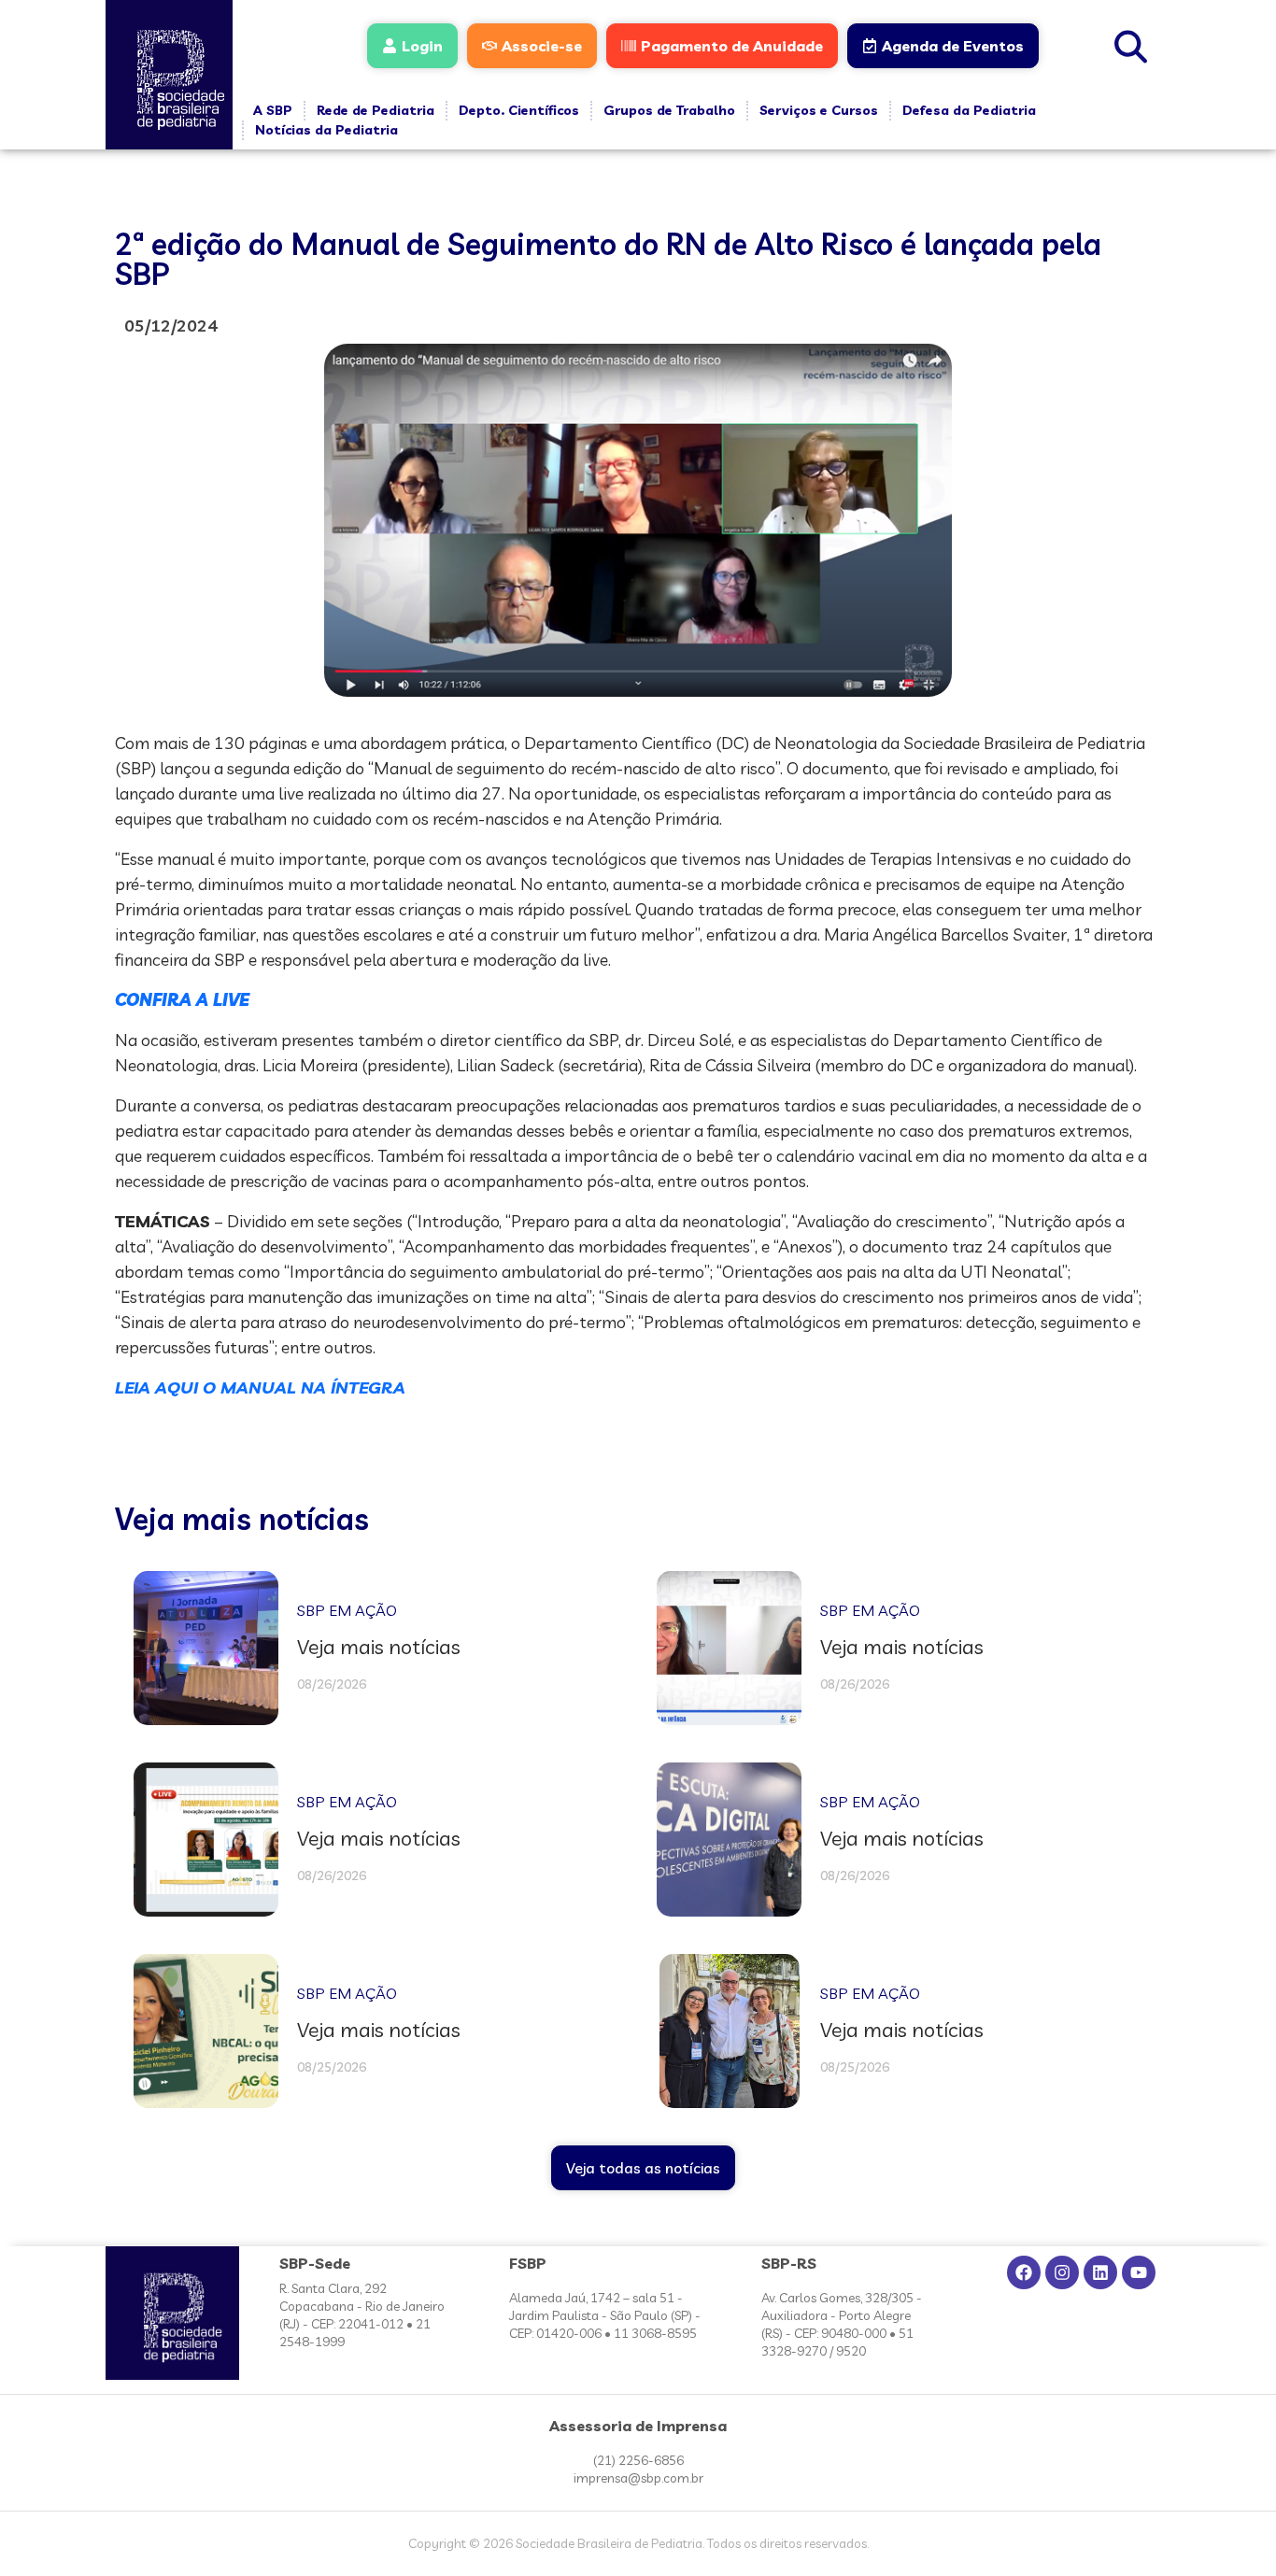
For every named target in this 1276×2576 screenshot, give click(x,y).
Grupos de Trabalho (669, 110)
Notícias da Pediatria (326, 130)
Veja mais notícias (242, 1519)
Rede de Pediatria (376, 110)
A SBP (273, 110)
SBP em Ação (347, 1610)
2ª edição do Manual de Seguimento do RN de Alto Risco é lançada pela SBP (608, 259)
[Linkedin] (1100, 2272)
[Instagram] (1062, 2272)
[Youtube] (1139, 2272)
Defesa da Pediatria (969, 110)
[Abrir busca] (1131, 44)
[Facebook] (1024, 2272)
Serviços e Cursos (819, 110)
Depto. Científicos (519, 110)
